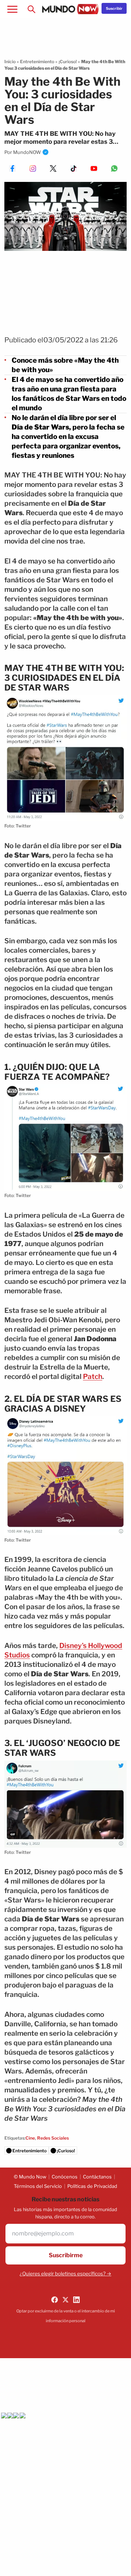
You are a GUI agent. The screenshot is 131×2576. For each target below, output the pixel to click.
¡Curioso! (68, 62)
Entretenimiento (37, 62)
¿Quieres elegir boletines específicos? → (65, 2274)
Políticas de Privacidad (92, 2186)
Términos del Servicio (38, 2186)
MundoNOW (27, 152)
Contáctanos (97, 2177)
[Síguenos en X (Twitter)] (65, 2300)
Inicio (10, 62)
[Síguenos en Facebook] (55, 2300)
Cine (30, 2138)
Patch (93, 1377)
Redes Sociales (53, 2138)
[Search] (31, 9)
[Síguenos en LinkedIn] (76, 2300)
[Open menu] (12, 9)
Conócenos (65, 2177)
